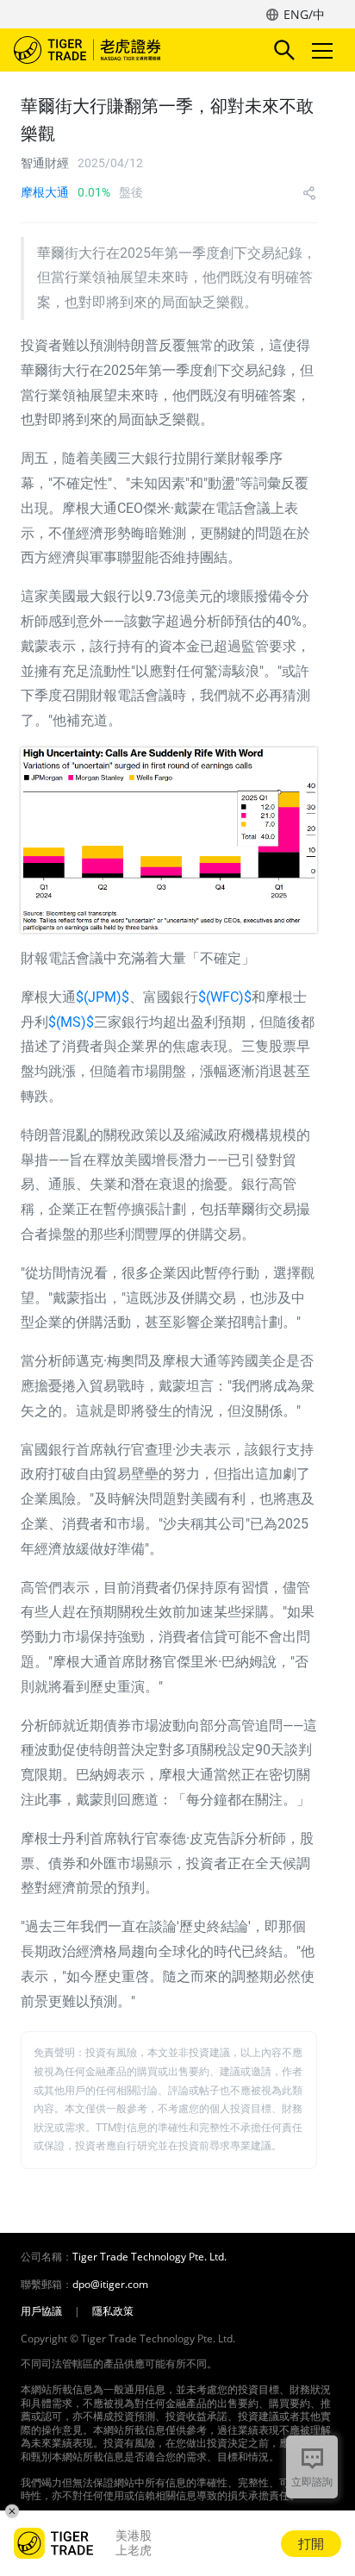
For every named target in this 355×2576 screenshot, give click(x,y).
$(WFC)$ (225, 997)
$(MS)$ (71, 1022)
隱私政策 (113, 2311)
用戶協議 (41, 2311)
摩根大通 (45, 192)
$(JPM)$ (103, 997)
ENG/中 (304, 14)
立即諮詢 (312, 2482)
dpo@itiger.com (110, 2285)
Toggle (324, 50)
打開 (311, 2543)
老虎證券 (113, 50)
